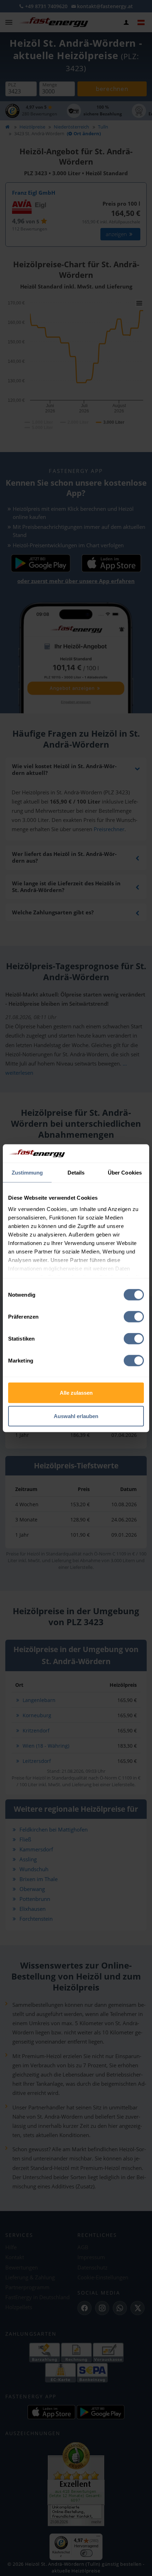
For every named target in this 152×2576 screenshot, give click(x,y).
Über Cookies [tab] (125, 1173)
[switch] (134, 1317)
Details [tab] (76, 1173)
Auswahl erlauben (76, 1416)
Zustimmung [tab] (27, 1173)
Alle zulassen (76, 1393)
